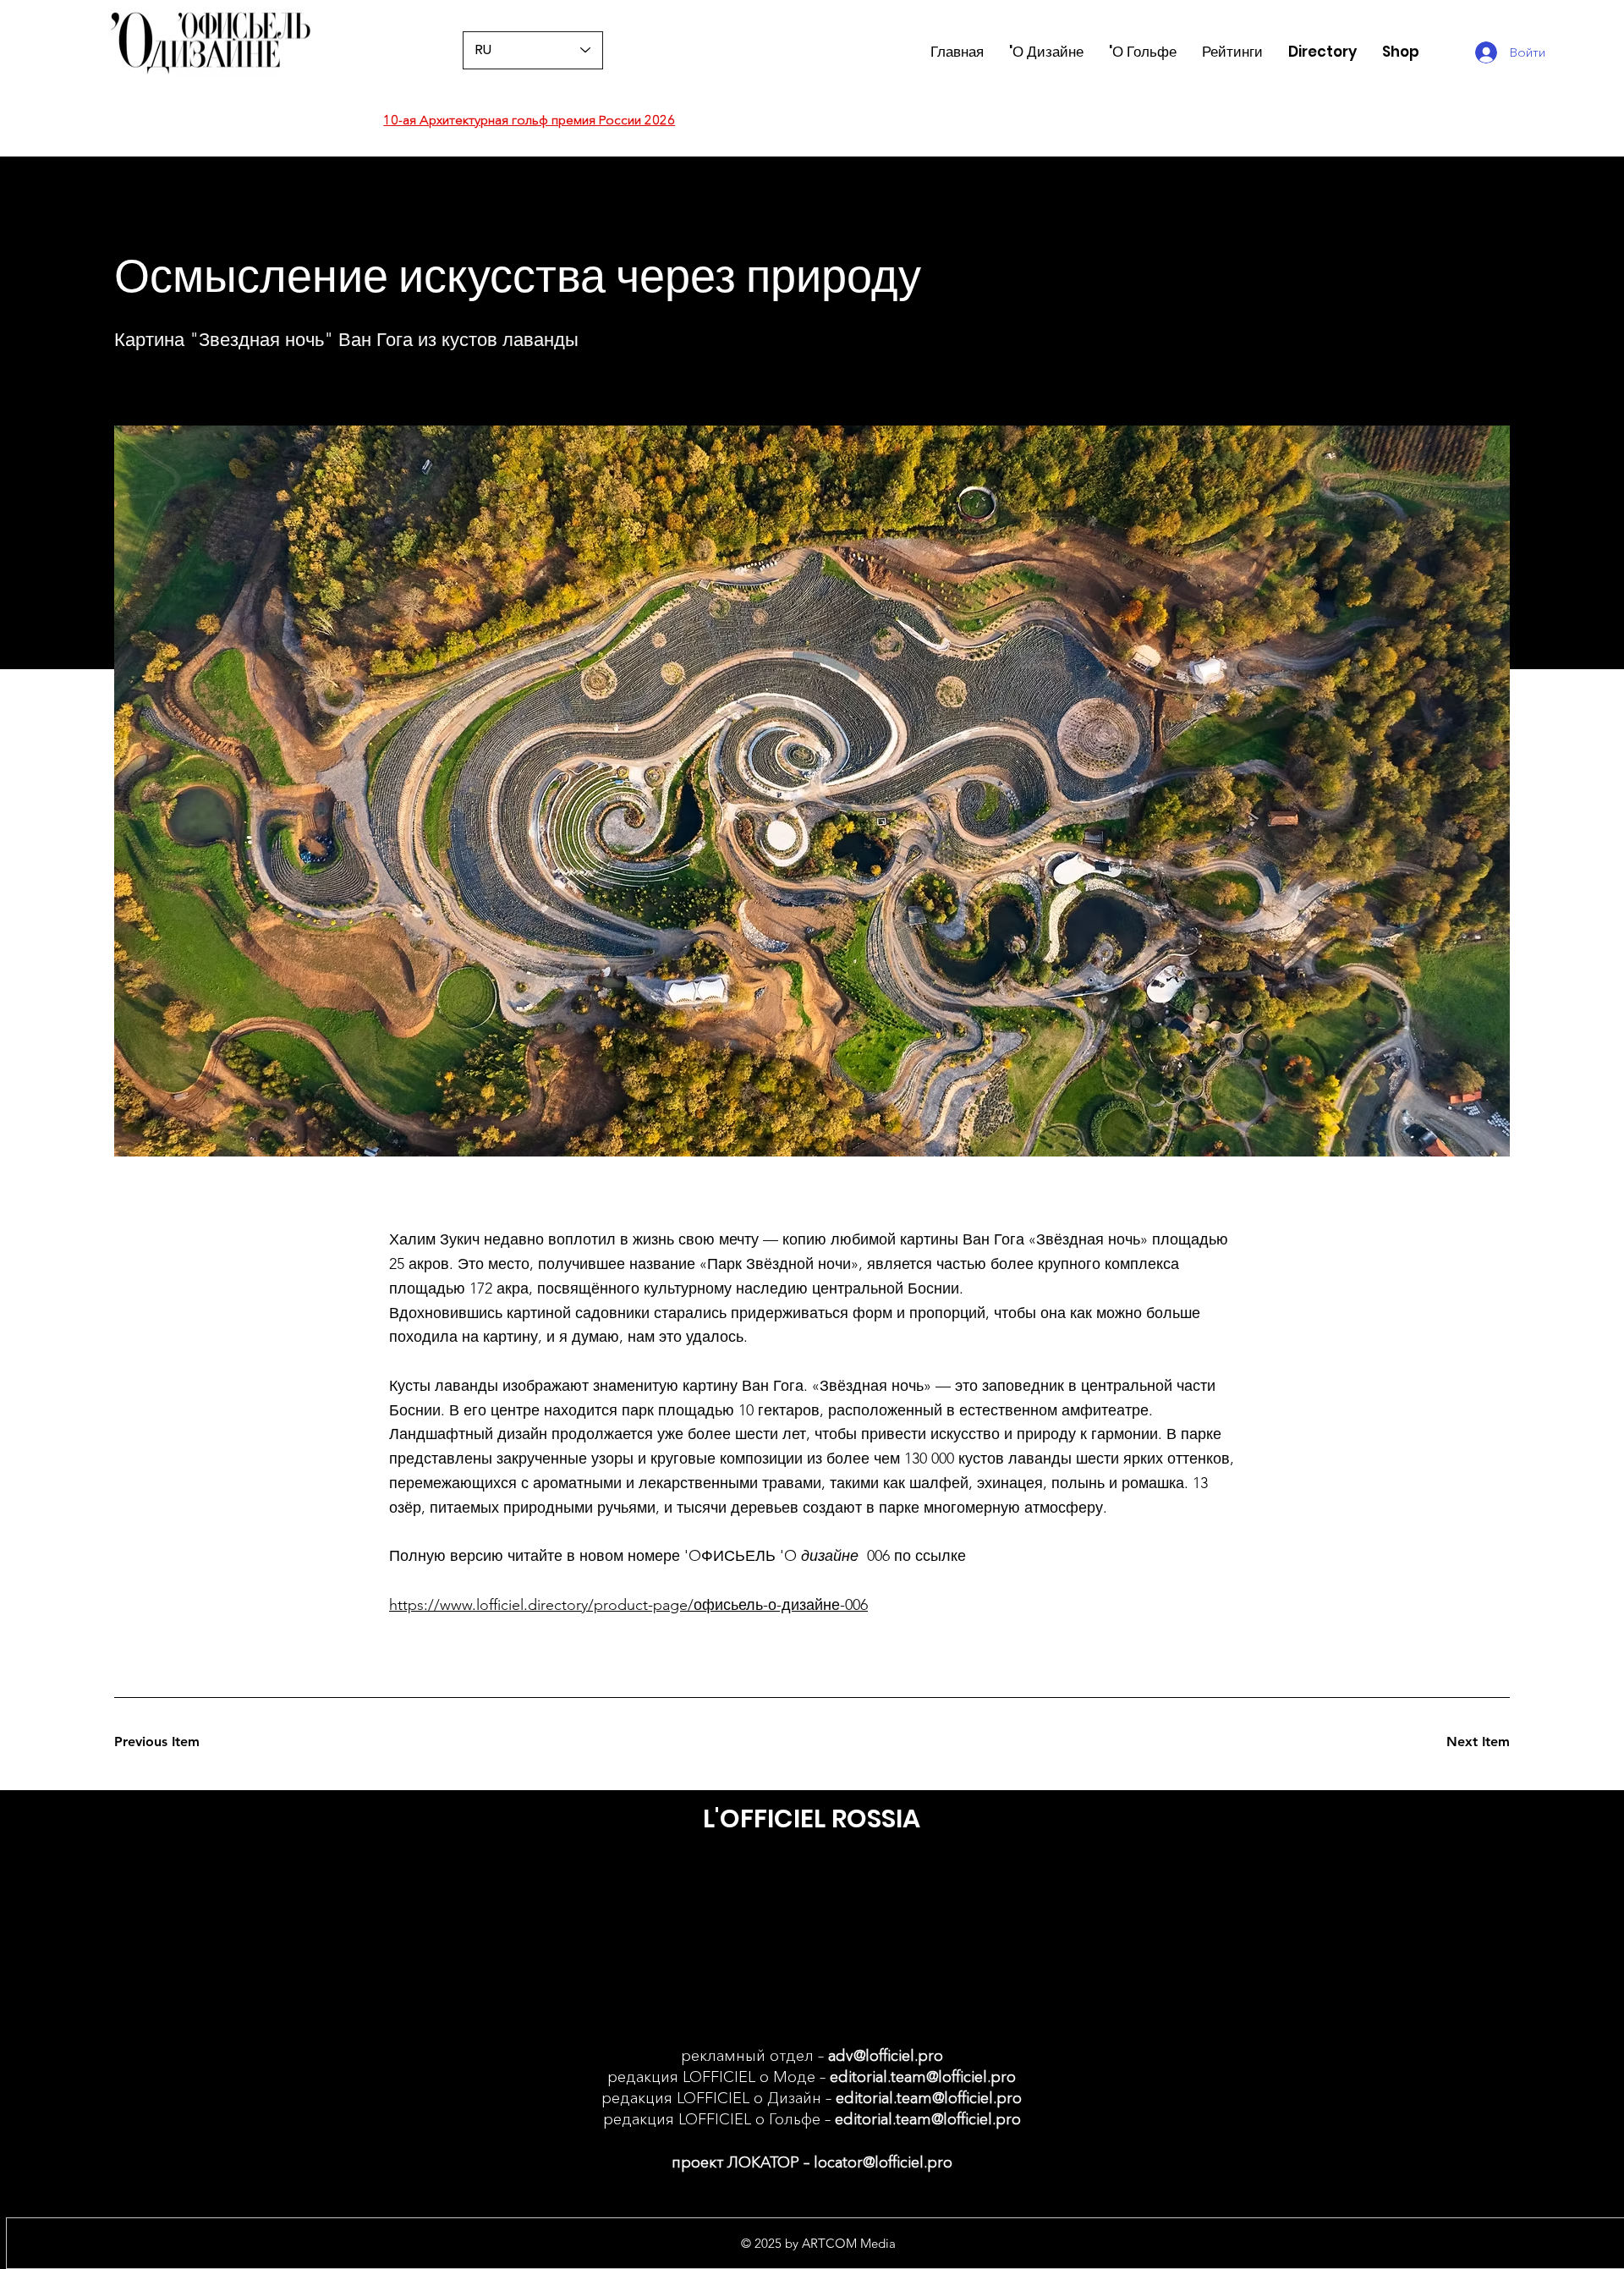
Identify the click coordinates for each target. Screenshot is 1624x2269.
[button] (1232, 52)
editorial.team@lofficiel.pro (923, 2077)
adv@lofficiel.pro (886, 2056)
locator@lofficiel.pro (883, 2162)
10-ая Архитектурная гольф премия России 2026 (529, 120)
